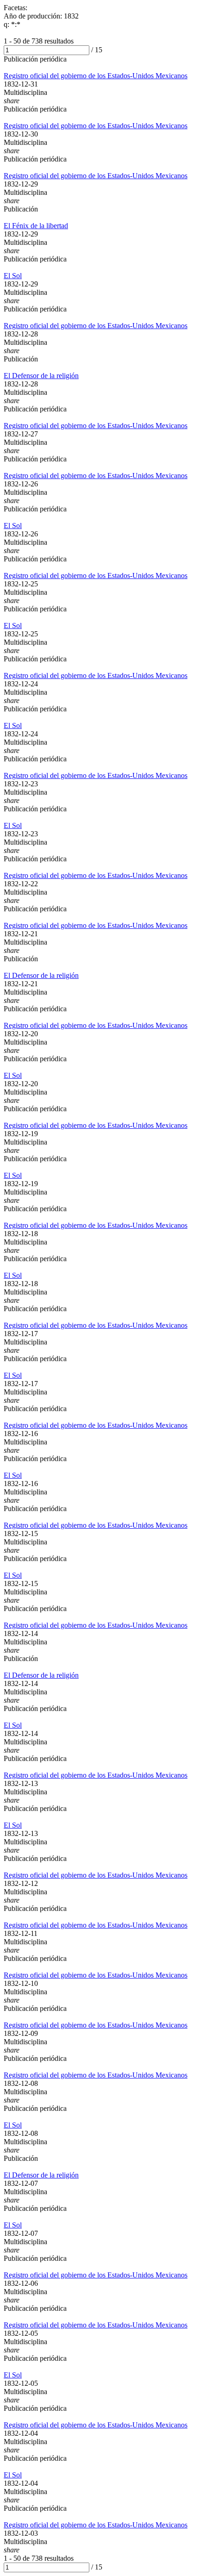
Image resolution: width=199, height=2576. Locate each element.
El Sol (13, 276)
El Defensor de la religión (41, 376)
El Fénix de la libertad (36, 226)
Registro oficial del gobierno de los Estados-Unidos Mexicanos (96, 76)
